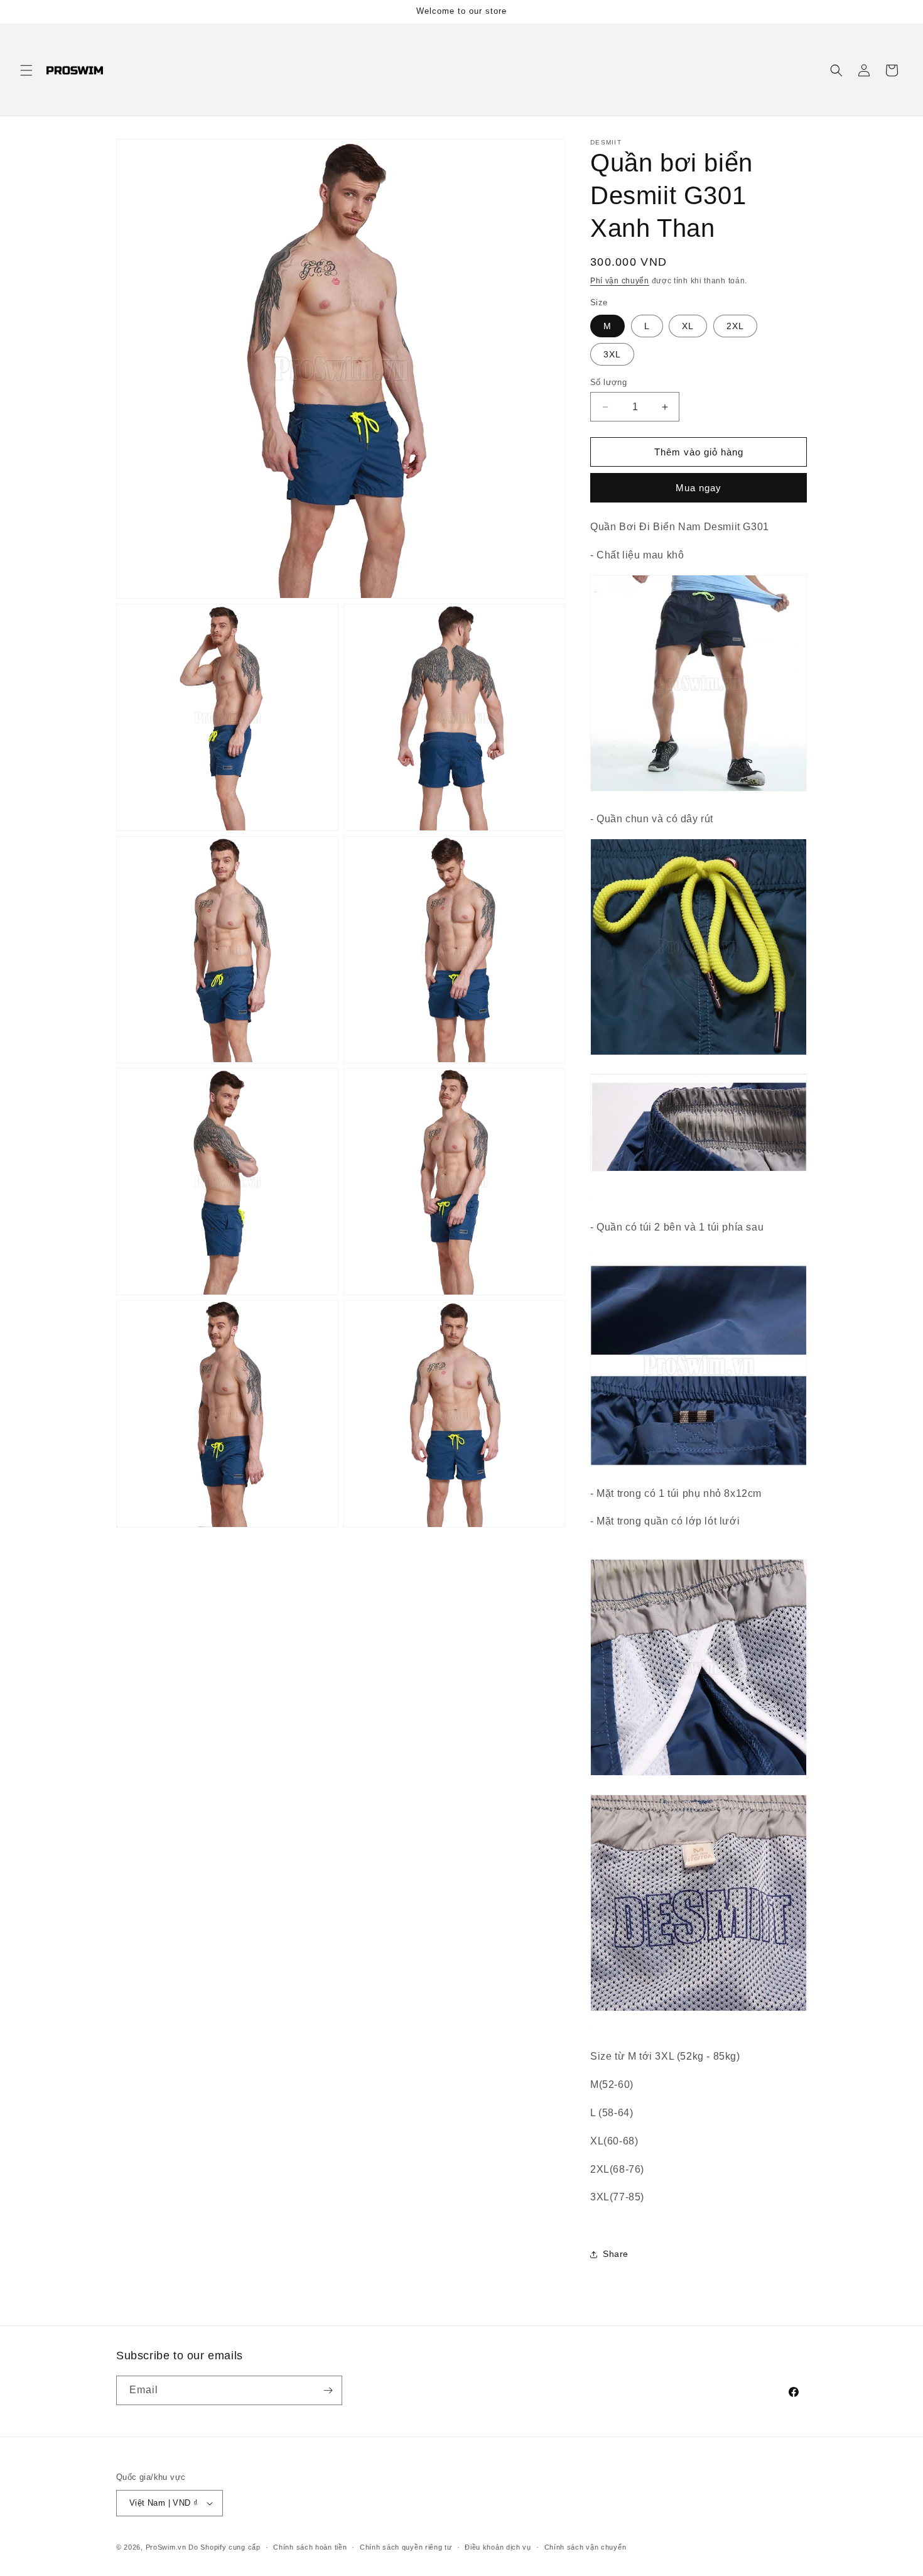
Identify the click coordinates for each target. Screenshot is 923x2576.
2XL (735, 326)
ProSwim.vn (166, 2547)
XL (688, 326)
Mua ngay (699, 488)
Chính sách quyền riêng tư (406, 2547)
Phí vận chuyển (620, 281)
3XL (612, 354)
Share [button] (616, 2254)
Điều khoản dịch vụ (498, 2547)
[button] (26, 70)
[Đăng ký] (328, 2390)
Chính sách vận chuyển (586, 2547)
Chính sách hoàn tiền (310, 2547)
